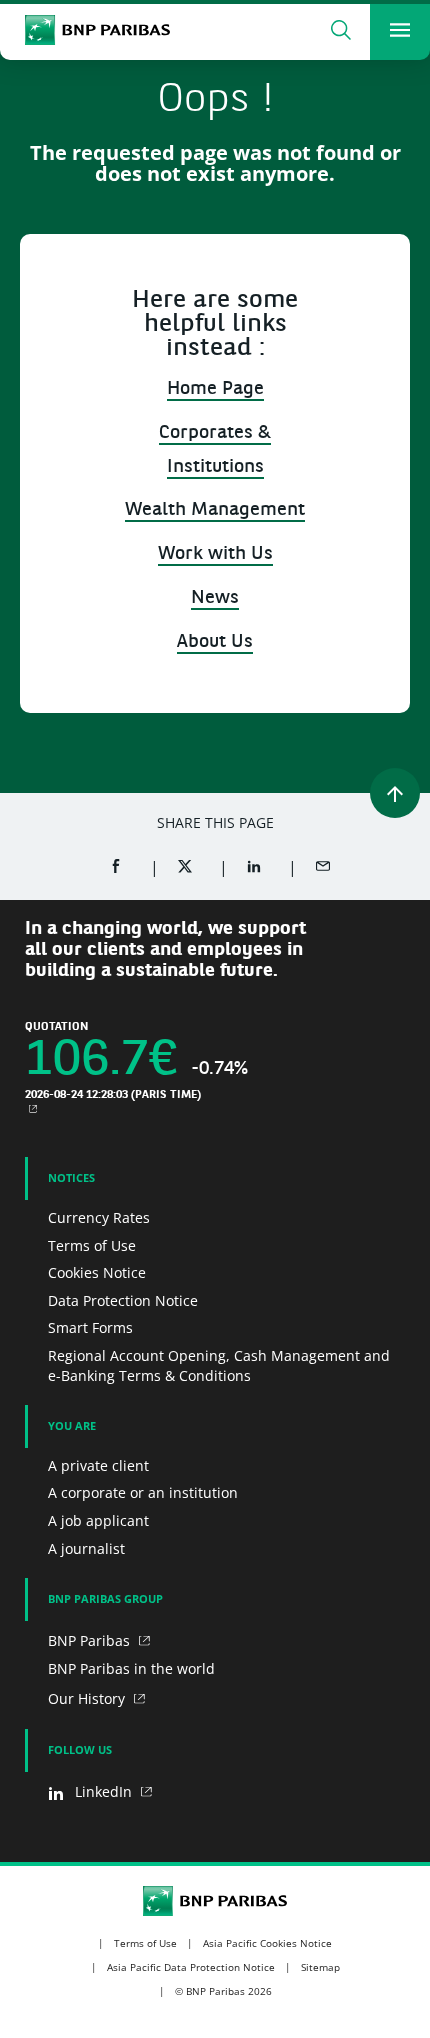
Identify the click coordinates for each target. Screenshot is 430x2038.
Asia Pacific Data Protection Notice (191, 1967)
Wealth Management (215, 510)
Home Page (215, 389)
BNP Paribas (91, 1640)
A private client (98, 1465)
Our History (88, 1698)
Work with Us (215, 554)
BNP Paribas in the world (131, 1668)
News (215, 598)
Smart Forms (90, 1327)
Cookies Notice (97, 1272)
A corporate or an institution (143, 1492)
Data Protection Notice (123, 1300)
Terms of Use (92, 1245)
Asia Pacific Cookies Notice (267, 1943)
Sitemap (320, 1967)
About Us (215, 642)
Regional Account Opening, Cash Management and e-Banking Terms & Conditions (219, 1365)
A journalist (86, 1548)
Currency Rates (99, 1217)
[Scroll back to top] (395, 793)
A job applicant (98, 1520)
